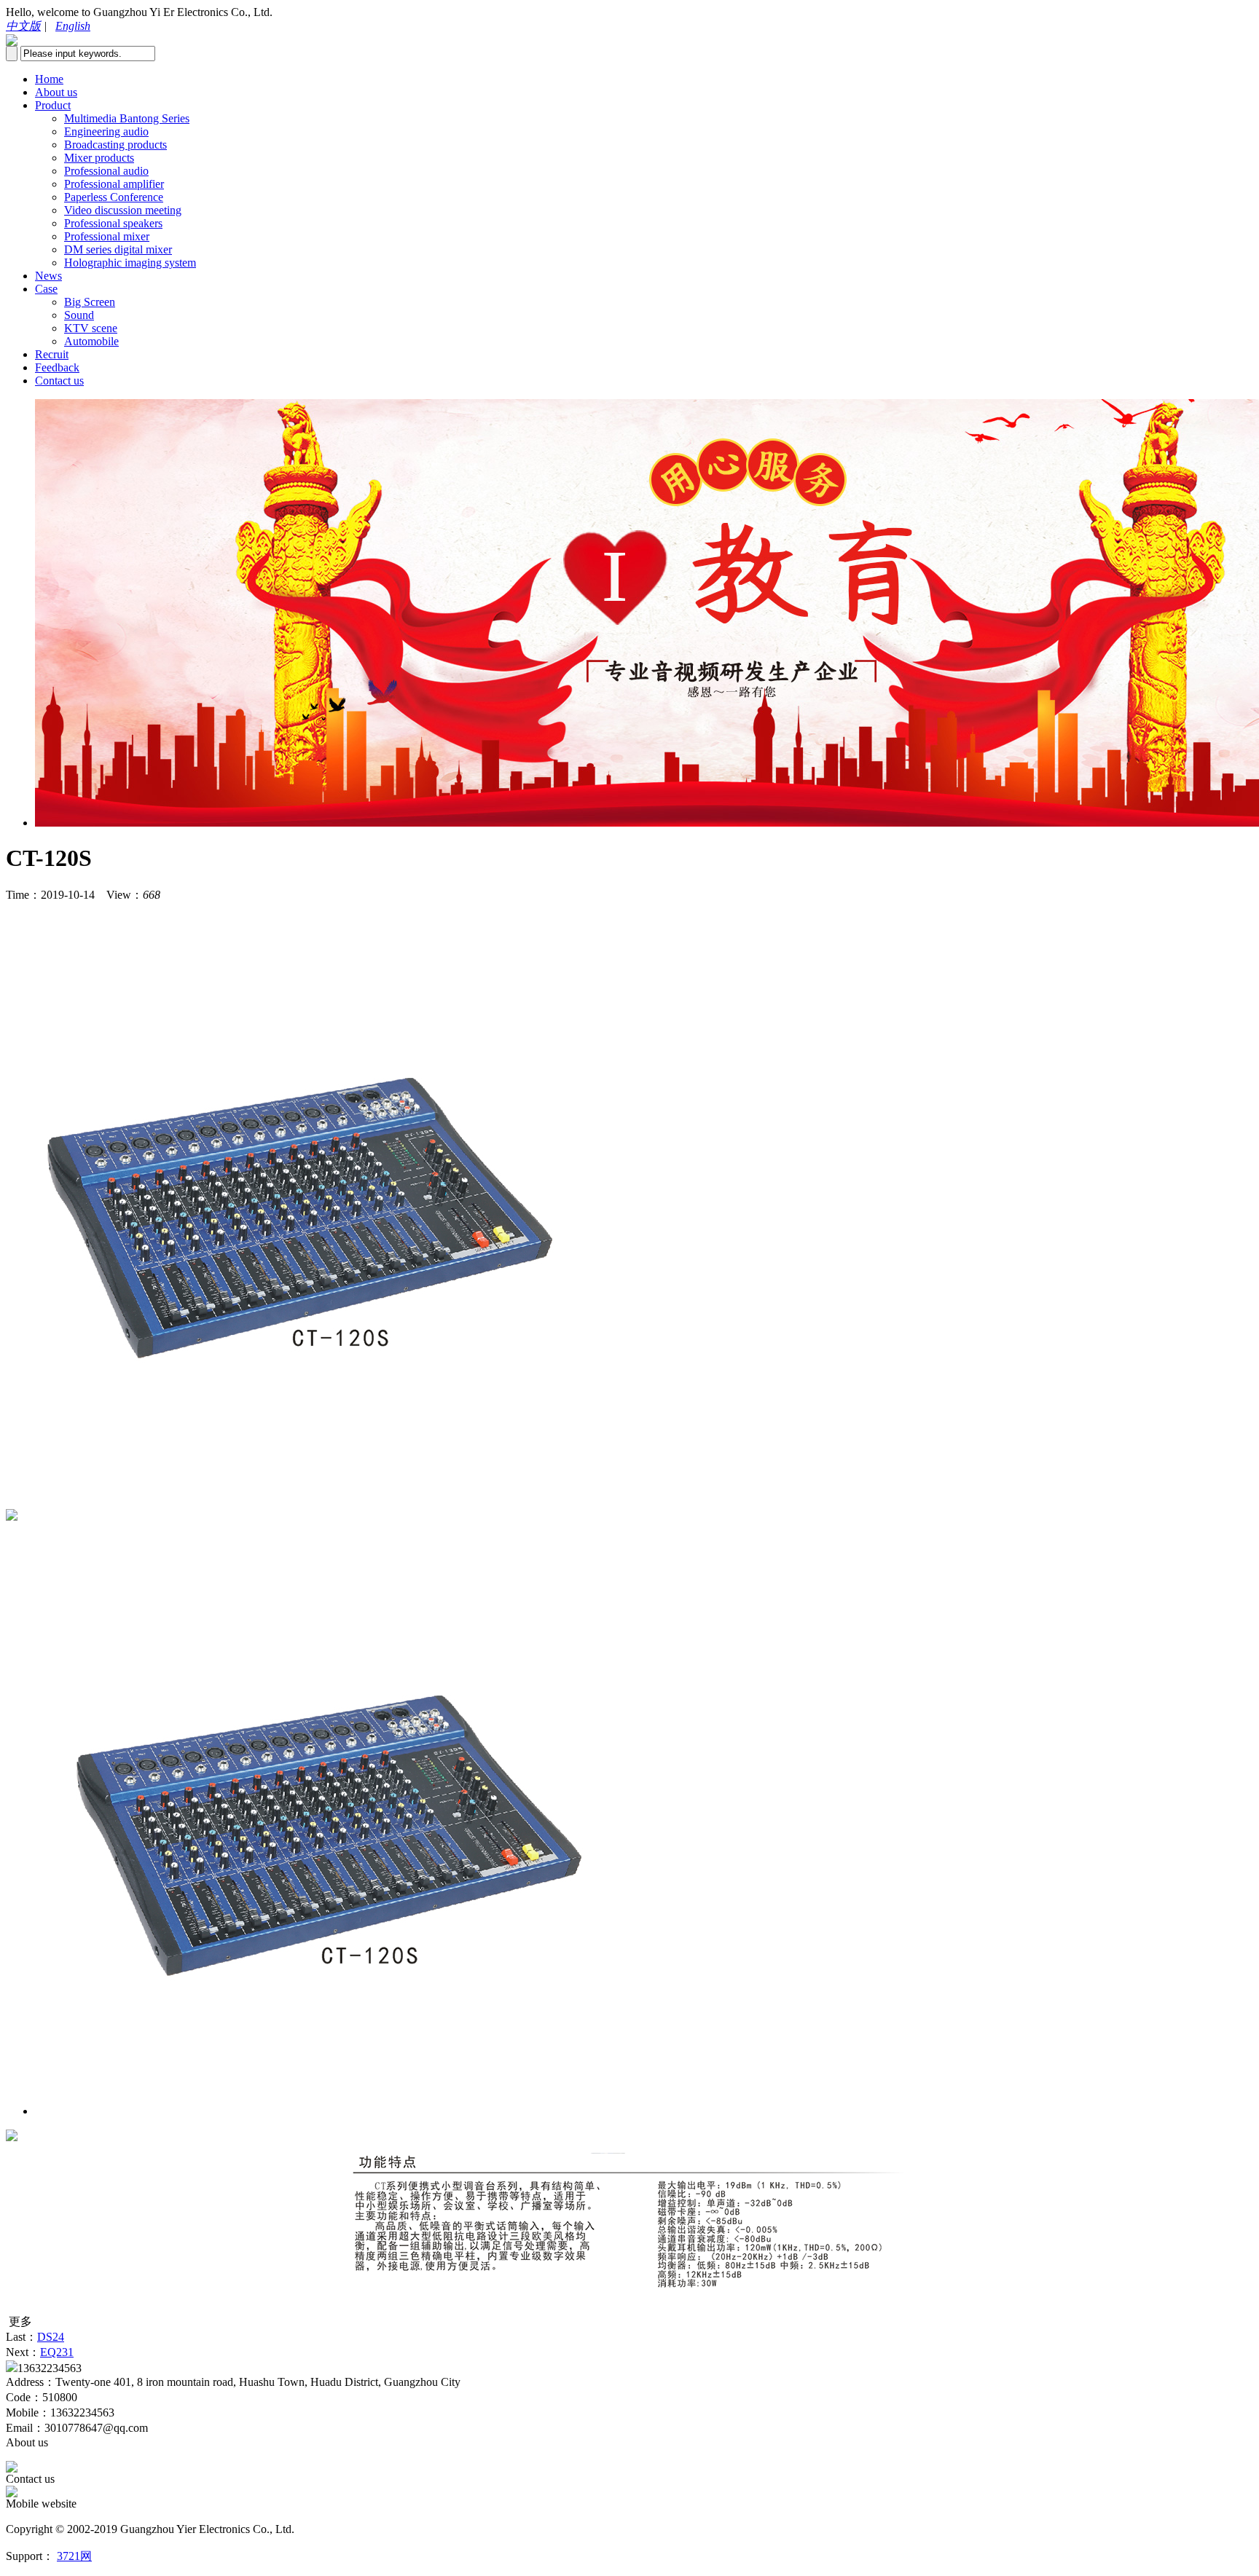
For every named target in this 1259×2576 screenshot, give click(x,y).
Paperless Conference (114, 197)
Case (46, 289)
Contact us (59, 381)
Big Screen (90, 302)
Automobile (91, 341)
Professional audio (106, 171)
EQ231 (57, 2352)
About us (56, 92)
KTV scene (91, 328)
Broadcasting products (115, 145)
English (73, 26)
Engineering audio (106, 131)
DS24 (51, 2337)
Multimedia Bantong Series (127, 118)
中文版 (23, 26)
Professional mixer (107, 236)
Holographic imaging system (130, 263)
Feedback (57, 367)
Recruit (52, 354)
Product (53, 105)
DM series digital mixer (118, 249)
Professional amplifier (114, 184)
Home (49, 79)
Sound (79, 315)
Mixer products (99, 158)
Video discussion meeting (123, 210)
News (48, 276)
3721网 (74, 2556)
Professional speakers (113, 223)
